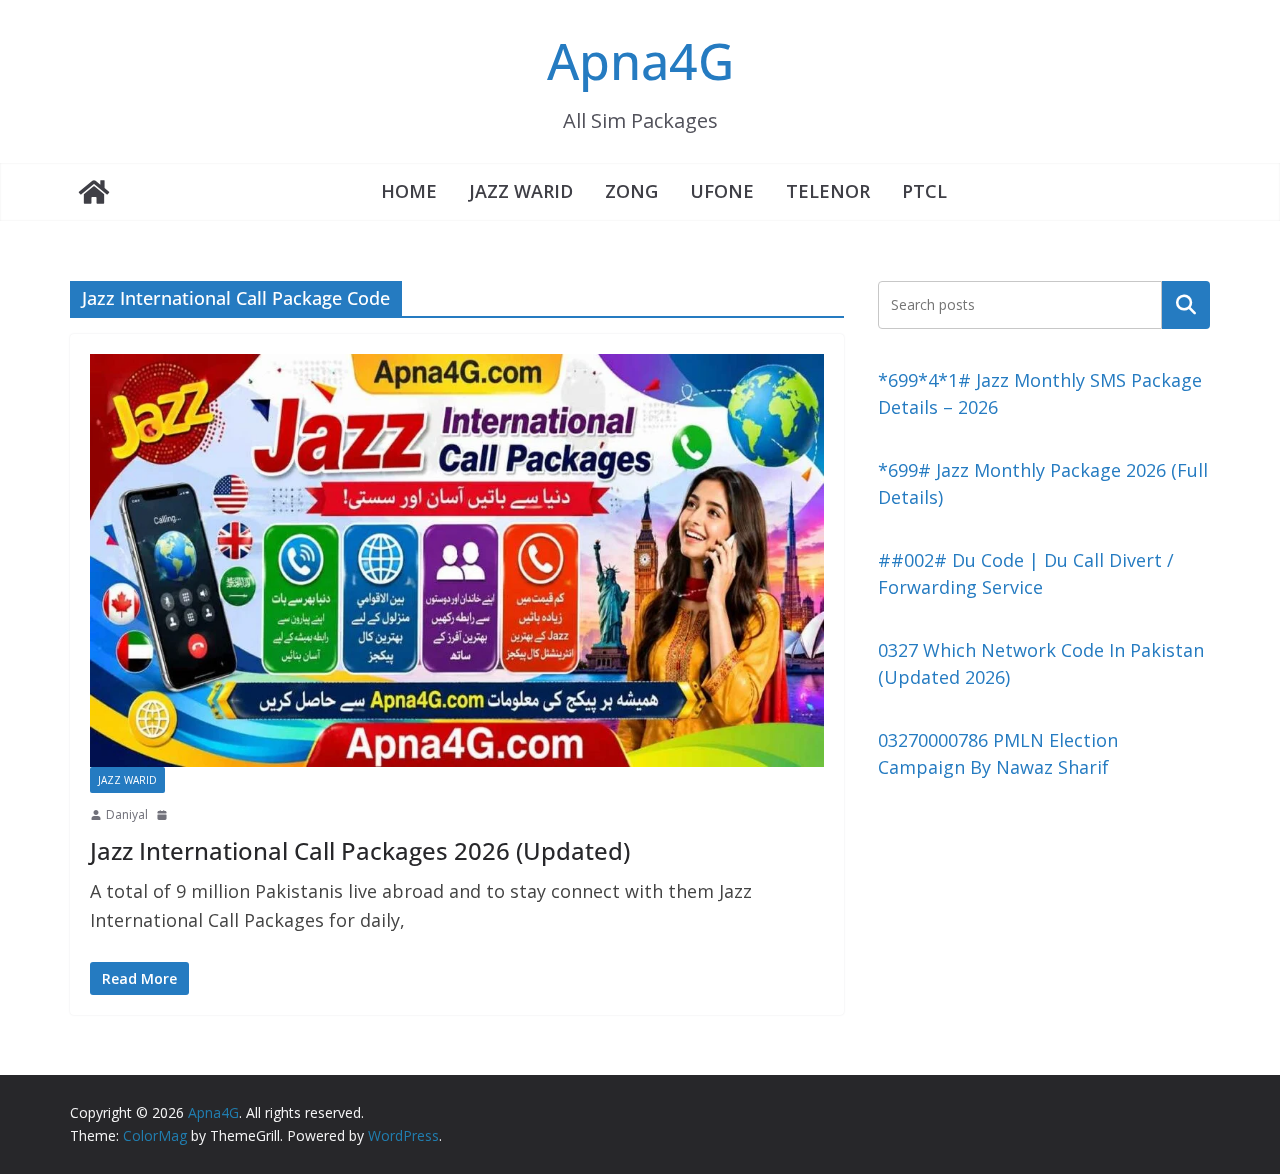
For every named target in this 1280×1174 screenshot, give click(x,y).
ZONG (631, 191)
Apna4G (640, 61)
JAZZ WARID (521, 191)
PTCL (924, 191)
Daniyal (127, 814)
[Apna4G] (94, 192)
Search (1186, 304)
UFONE (722, 191)
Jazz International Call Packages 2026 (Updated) (360, 850)
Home (409, 191)
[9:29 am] (164, 815)
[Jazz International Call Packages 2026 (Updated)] (457, 560)
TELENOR (828, 191)
